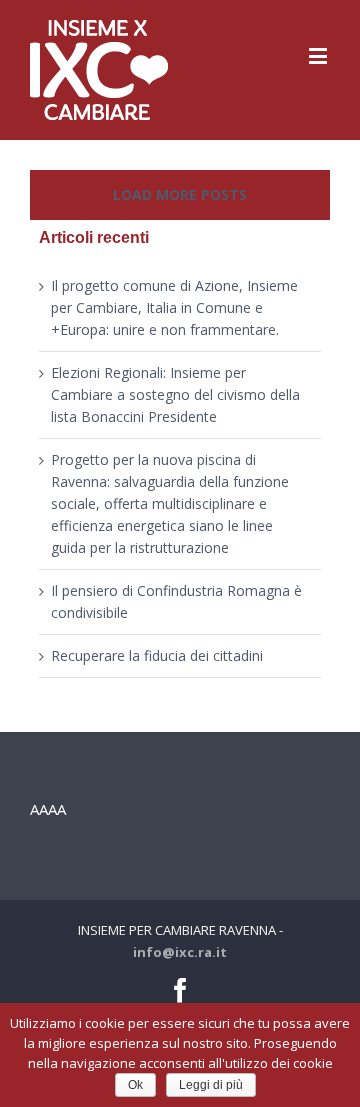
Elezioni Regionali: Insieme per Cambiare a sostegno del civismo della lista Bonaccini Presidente (175, 394)
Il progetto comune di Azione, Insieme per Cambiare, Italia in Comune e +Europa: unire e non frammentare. (174, 307)
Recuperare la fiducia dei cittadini (157, 655)
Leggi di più (211, 1085)
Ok (135, 1085)
